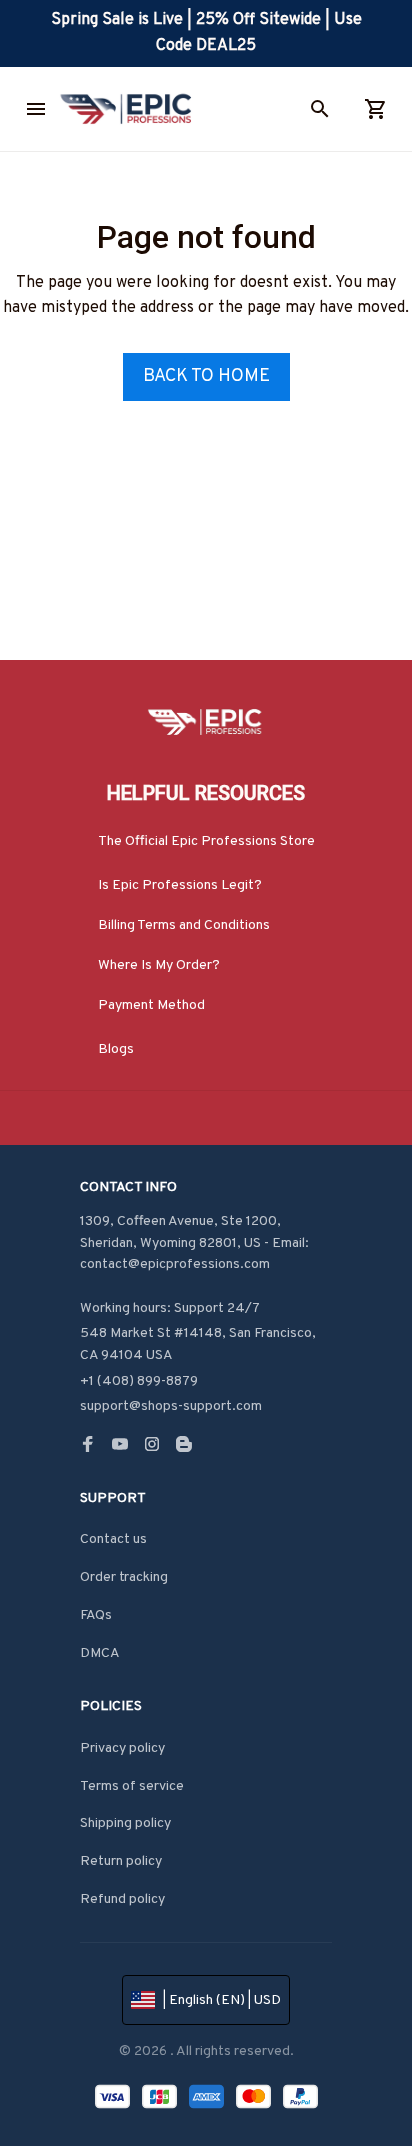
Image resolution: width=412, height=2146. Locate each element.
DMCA (100, 1653)
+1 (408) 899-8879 (139, 1381)
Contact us (113, 1539)
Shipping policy (125, 1823)
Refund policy (122, 1899)
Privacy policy (122, 1748)
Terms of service (132, 1786)
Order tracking (124, 1577)
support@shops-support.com (171, 1406)
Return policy (121, 1861)
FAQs (96, 1615)
